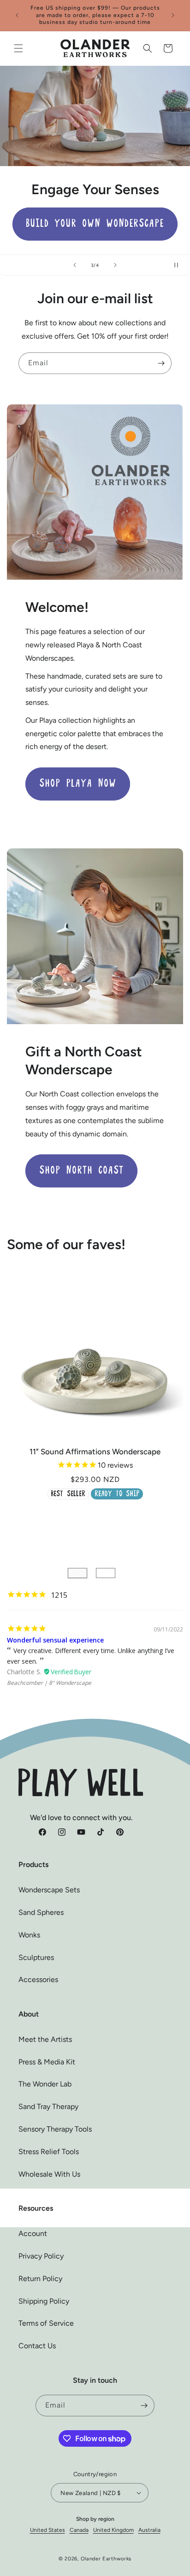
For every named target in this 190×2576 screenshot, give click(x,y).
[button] (18, 48)
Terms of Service (46, 2323)
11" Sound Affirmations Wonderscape (95, 1452)
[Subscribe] (161, 363)
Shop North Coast (81, 1171)
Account (33, 2233)
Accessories (38, 1980)
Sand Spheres (41, 1912)
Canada (79, 2530)
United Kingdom (113, 2530)
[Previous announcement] (17, 15)
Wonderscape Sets (49, 1890)
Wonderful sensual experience (55, 1640)
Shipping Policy (44, 2301)
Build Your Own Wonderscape (95, 224)
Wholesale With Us (49, 2174)
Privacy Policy (41, 2256)
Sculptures (36, 1957)
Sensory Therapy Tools (55, 2129)
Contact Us (37, 2346)
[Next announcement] (173, 15)
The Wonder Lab (45, 2084)
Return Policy (40, 2279)
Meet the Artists (45, 2039)
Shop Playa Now (78, 784)
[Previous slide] (75, 265)
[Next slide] (115, 265)
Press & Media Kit (47, 2062)
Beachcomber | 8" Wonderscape (49, 1683)
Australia (149, 2530)
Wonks (29, 1935)
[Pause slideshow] (180, 265)
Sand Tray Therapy (48, 2106)
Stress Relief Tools (49, 2152)
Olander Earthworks (106, 2559)
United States (47, 2530)
